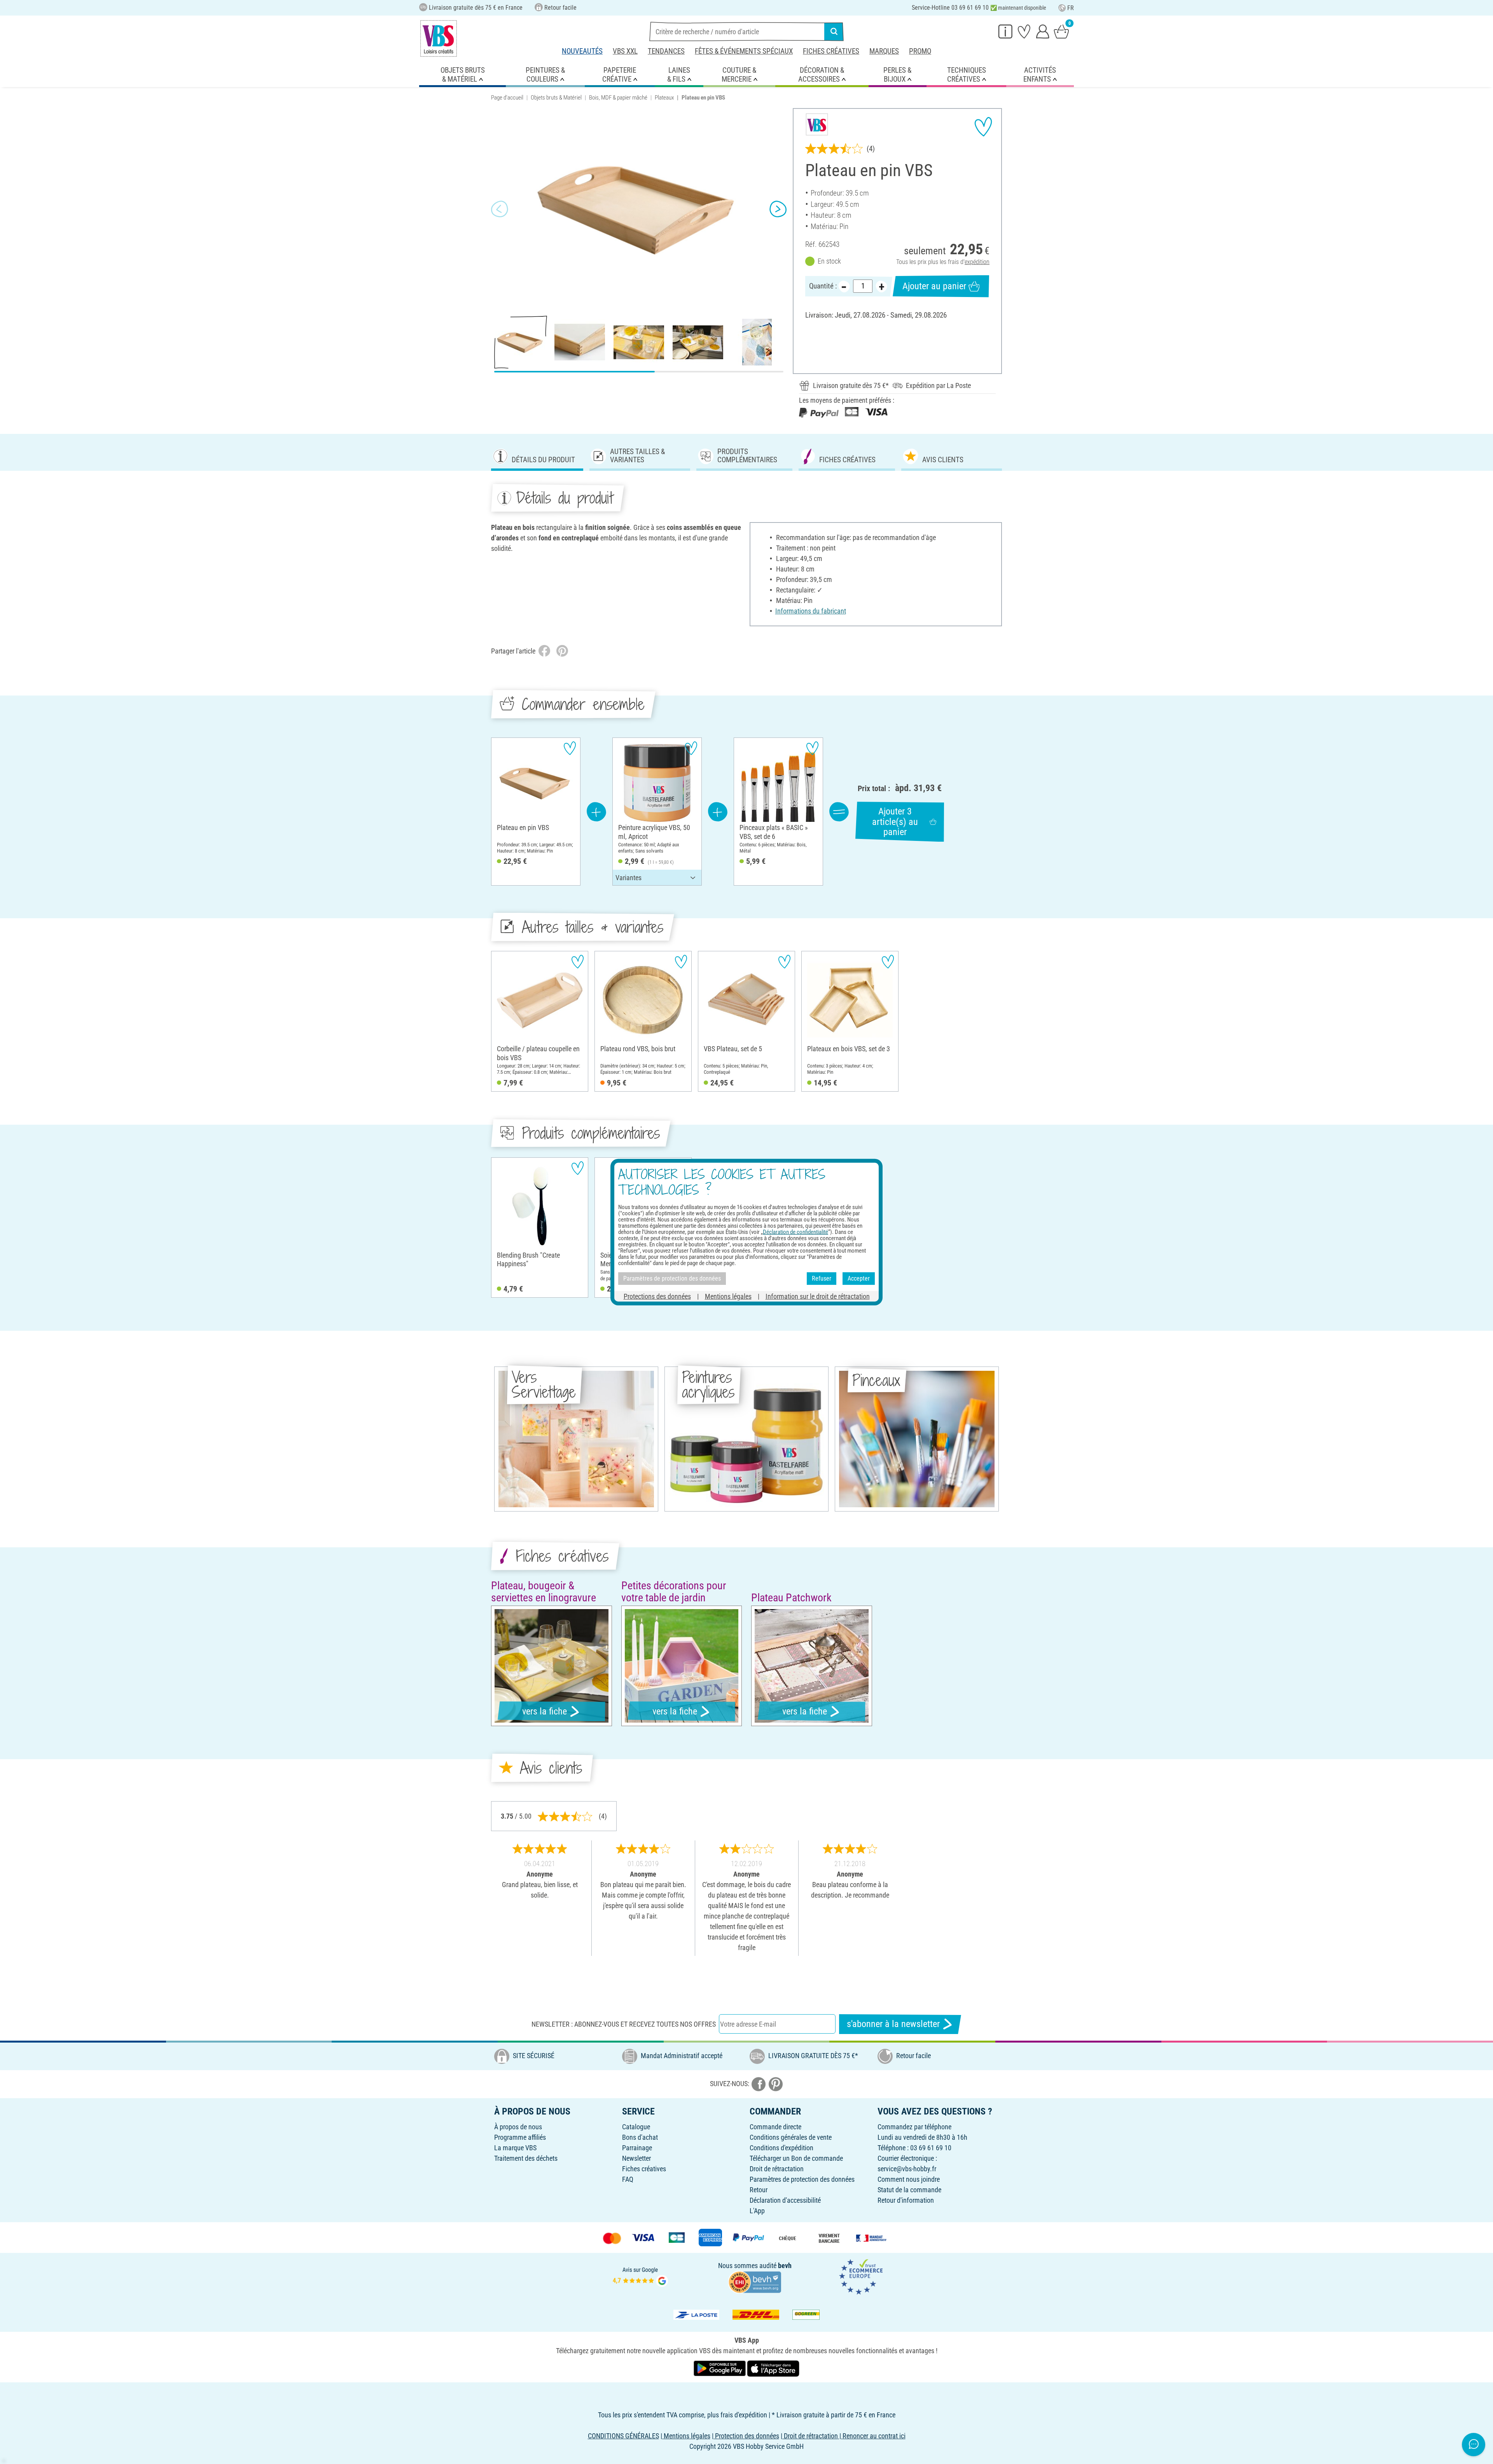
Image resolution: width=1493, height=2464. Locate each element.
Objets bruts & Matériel (556, 98)
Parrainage (637, 2148)
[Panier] (1061, 31)
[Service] (1005, 31)
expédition (977, 262)
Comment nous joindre (909, 2179)
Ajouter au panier (934, 286)
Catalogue (636, 2127)
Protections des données (657, 1296)
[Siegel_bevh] (755, 2281)
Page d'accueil (507, 98)
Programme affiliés (520, 2137)
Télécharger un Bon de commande (796, 2158)
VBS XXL (625, 51)
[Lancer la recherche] (834, 31)
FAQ (628, 2179)
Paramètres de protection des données (802, 2179)
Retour (759, 2190)
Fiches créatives (831, 51)
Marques (884, 51)
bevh (785, 2266)
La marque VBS (515, 2148)
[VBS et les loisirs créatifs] (439, 38)
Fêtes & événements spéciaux (744, 51)
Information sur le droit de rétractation (818, 1296)
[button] (500, 209)
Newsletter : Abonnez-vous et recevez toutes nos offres (624, 2024)
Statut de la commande (909, 2190)
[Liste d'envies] (1024, 31)
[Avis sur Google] (640, 2276)
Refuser (822, 1278)
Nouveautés (582, 51)
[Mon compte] (1043, 31)
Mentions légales (728, 1296)
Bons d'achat (640, 2137)
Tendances (666, 51)
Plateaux (664, 98)
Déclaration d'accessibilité (785, 2200)
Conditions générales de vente (791, 2137)
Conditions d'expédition (781, 2148)
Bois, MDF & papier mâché (618, 98)
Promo (920, 51)
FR (1071, 8)
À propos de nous (518, 2127)
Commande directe (775, 2127)
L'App (757, 2211)
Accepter (859, 1278)
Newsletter (636, 2158)
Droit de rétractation (777, 2169)
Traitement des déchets (526, 2158)
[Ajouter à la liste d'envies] (983, 127)
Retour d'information (906, 2200)
